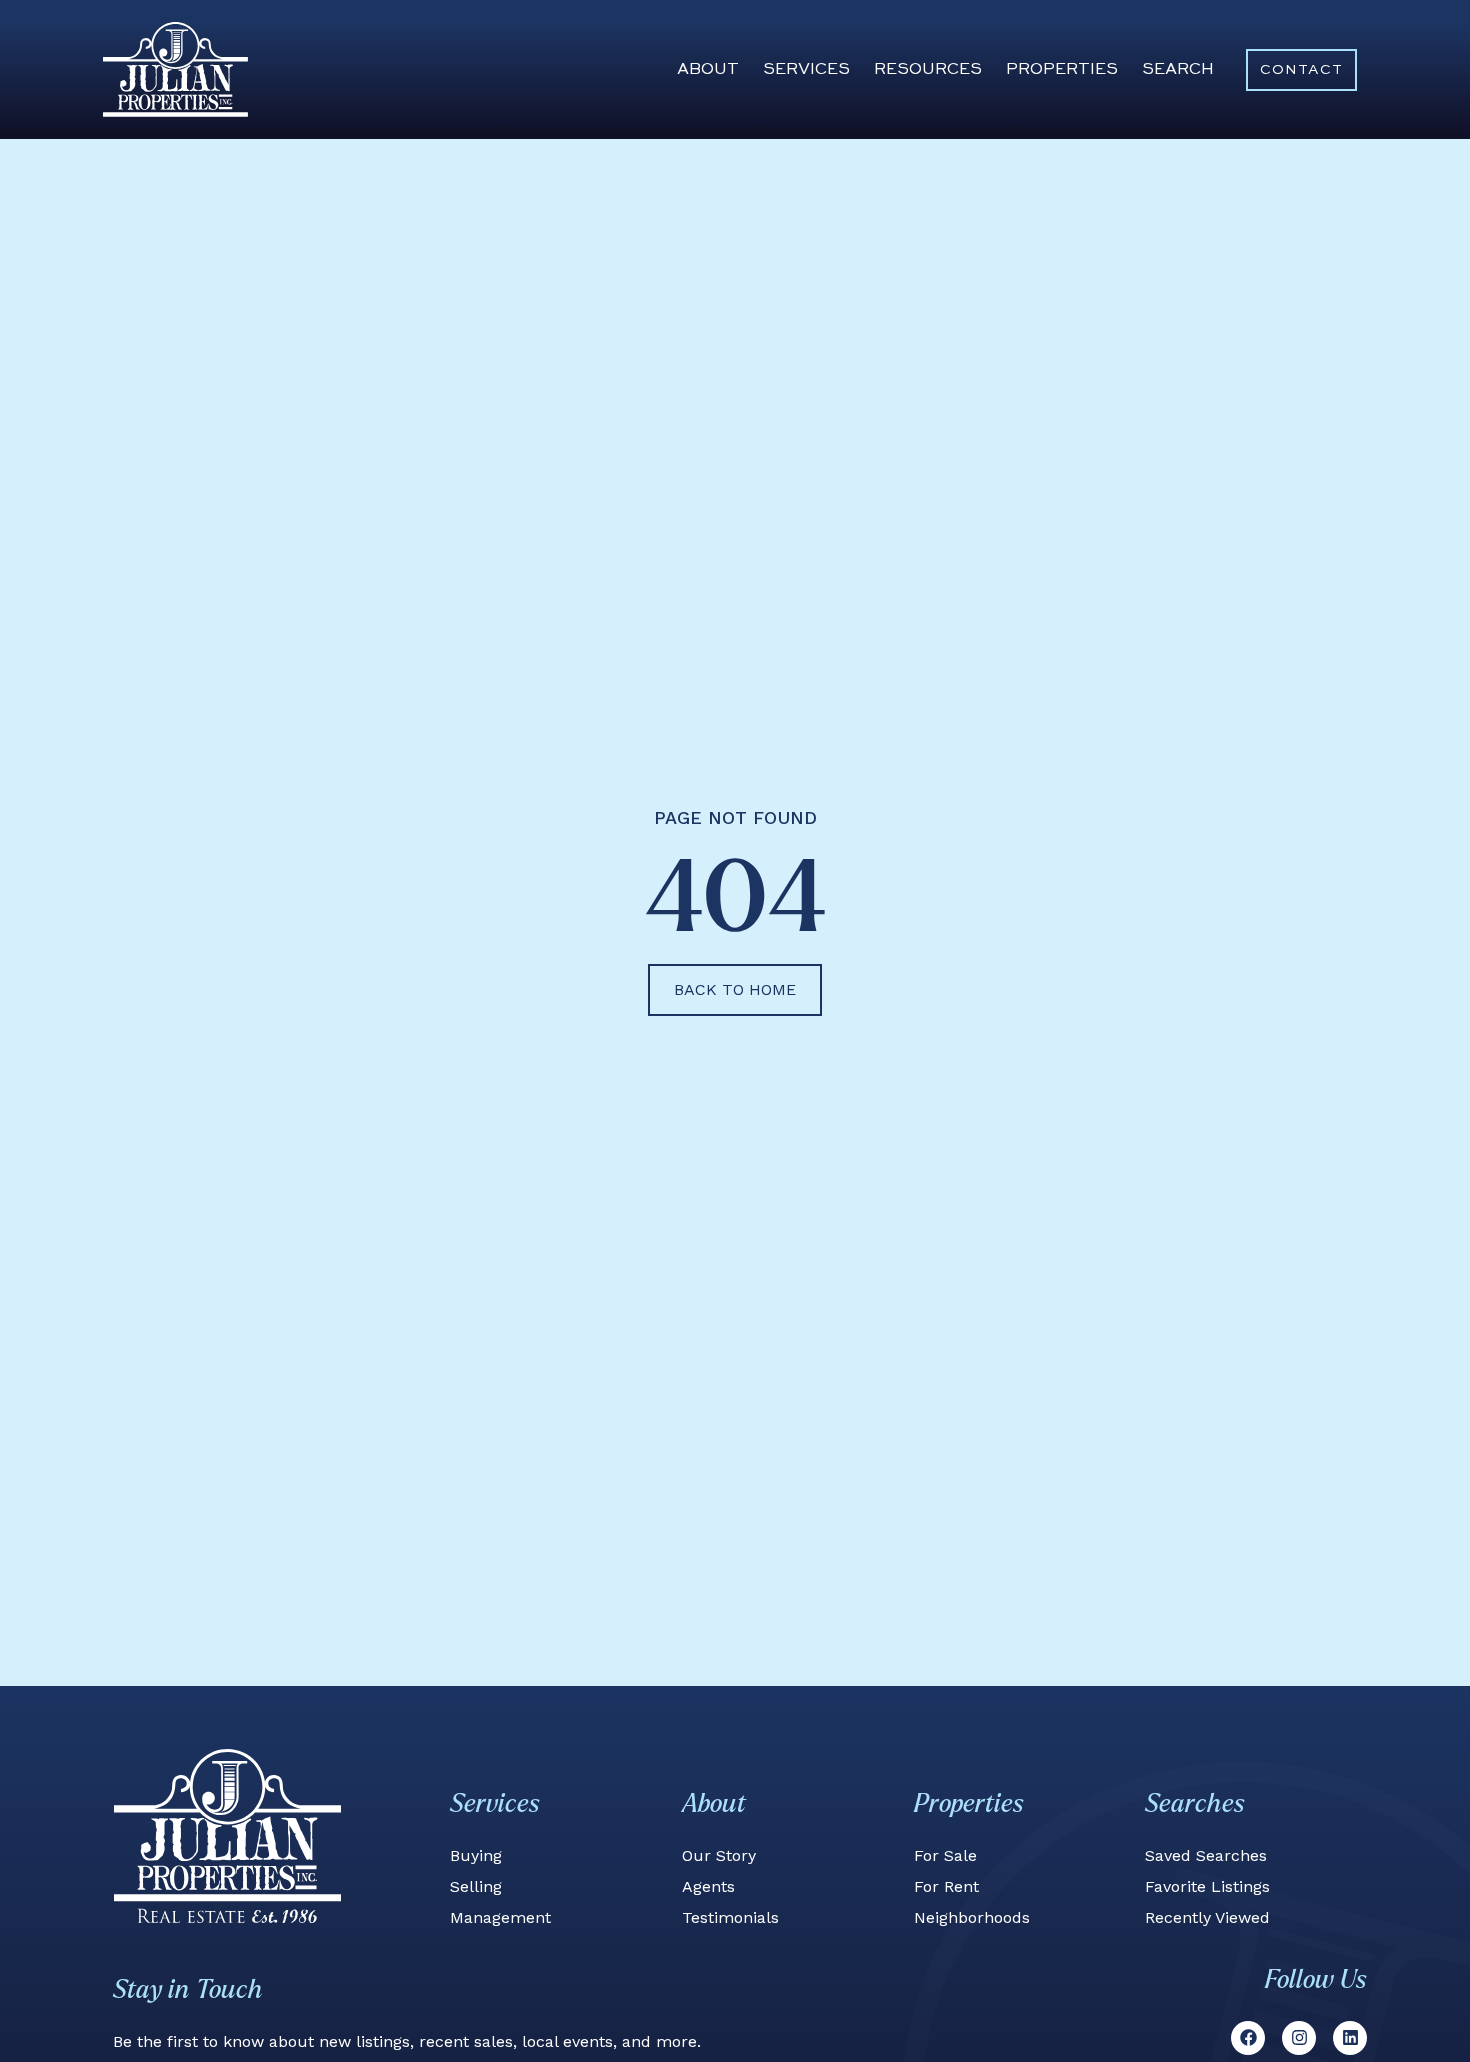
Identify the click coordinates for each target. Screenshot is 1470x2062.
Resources (928, 70)
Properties (1062, 70)
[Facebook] (1248, 2038)
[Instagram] (1299, 2038)
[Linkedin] (1350, 2038)
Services (806, 70)
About (708, 70)
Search (1178, 70)
